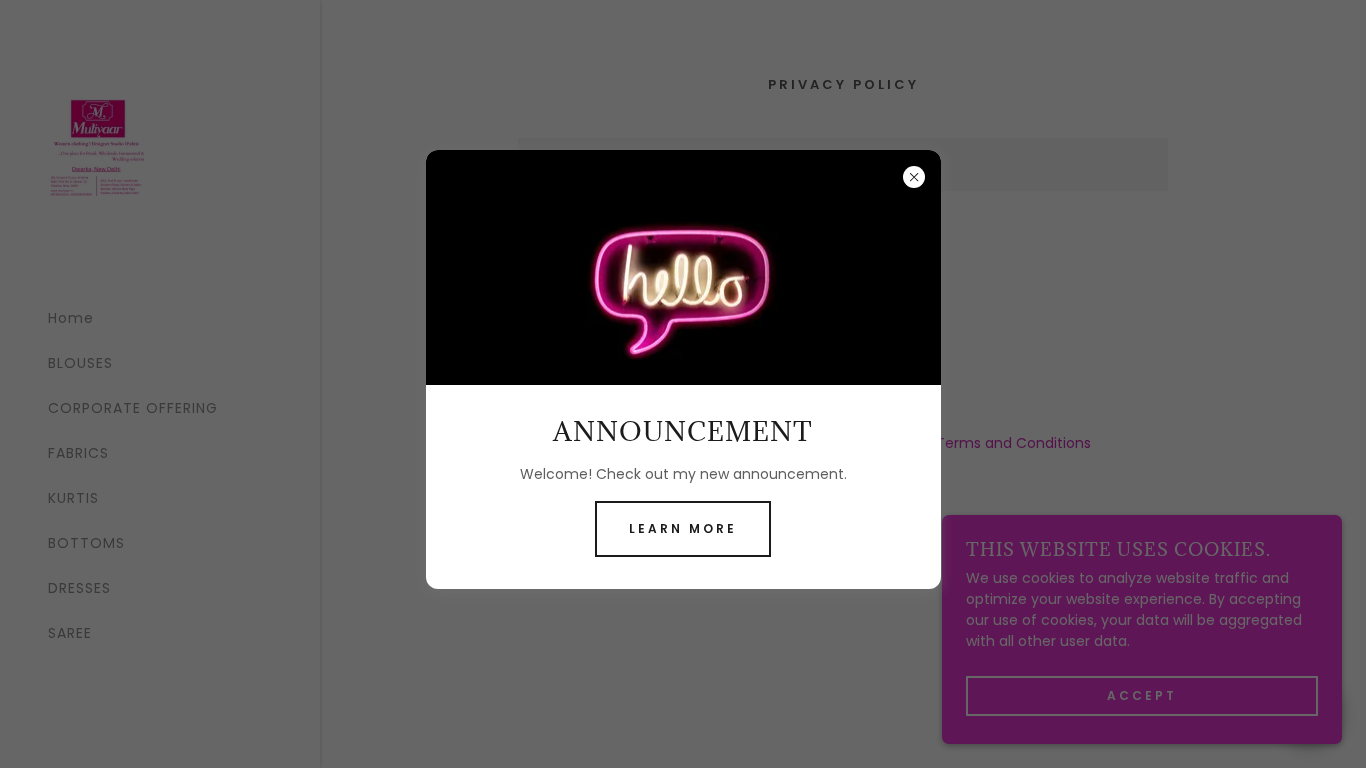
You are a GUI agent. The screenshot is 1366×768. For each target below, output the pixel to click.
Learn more (683, 528)
